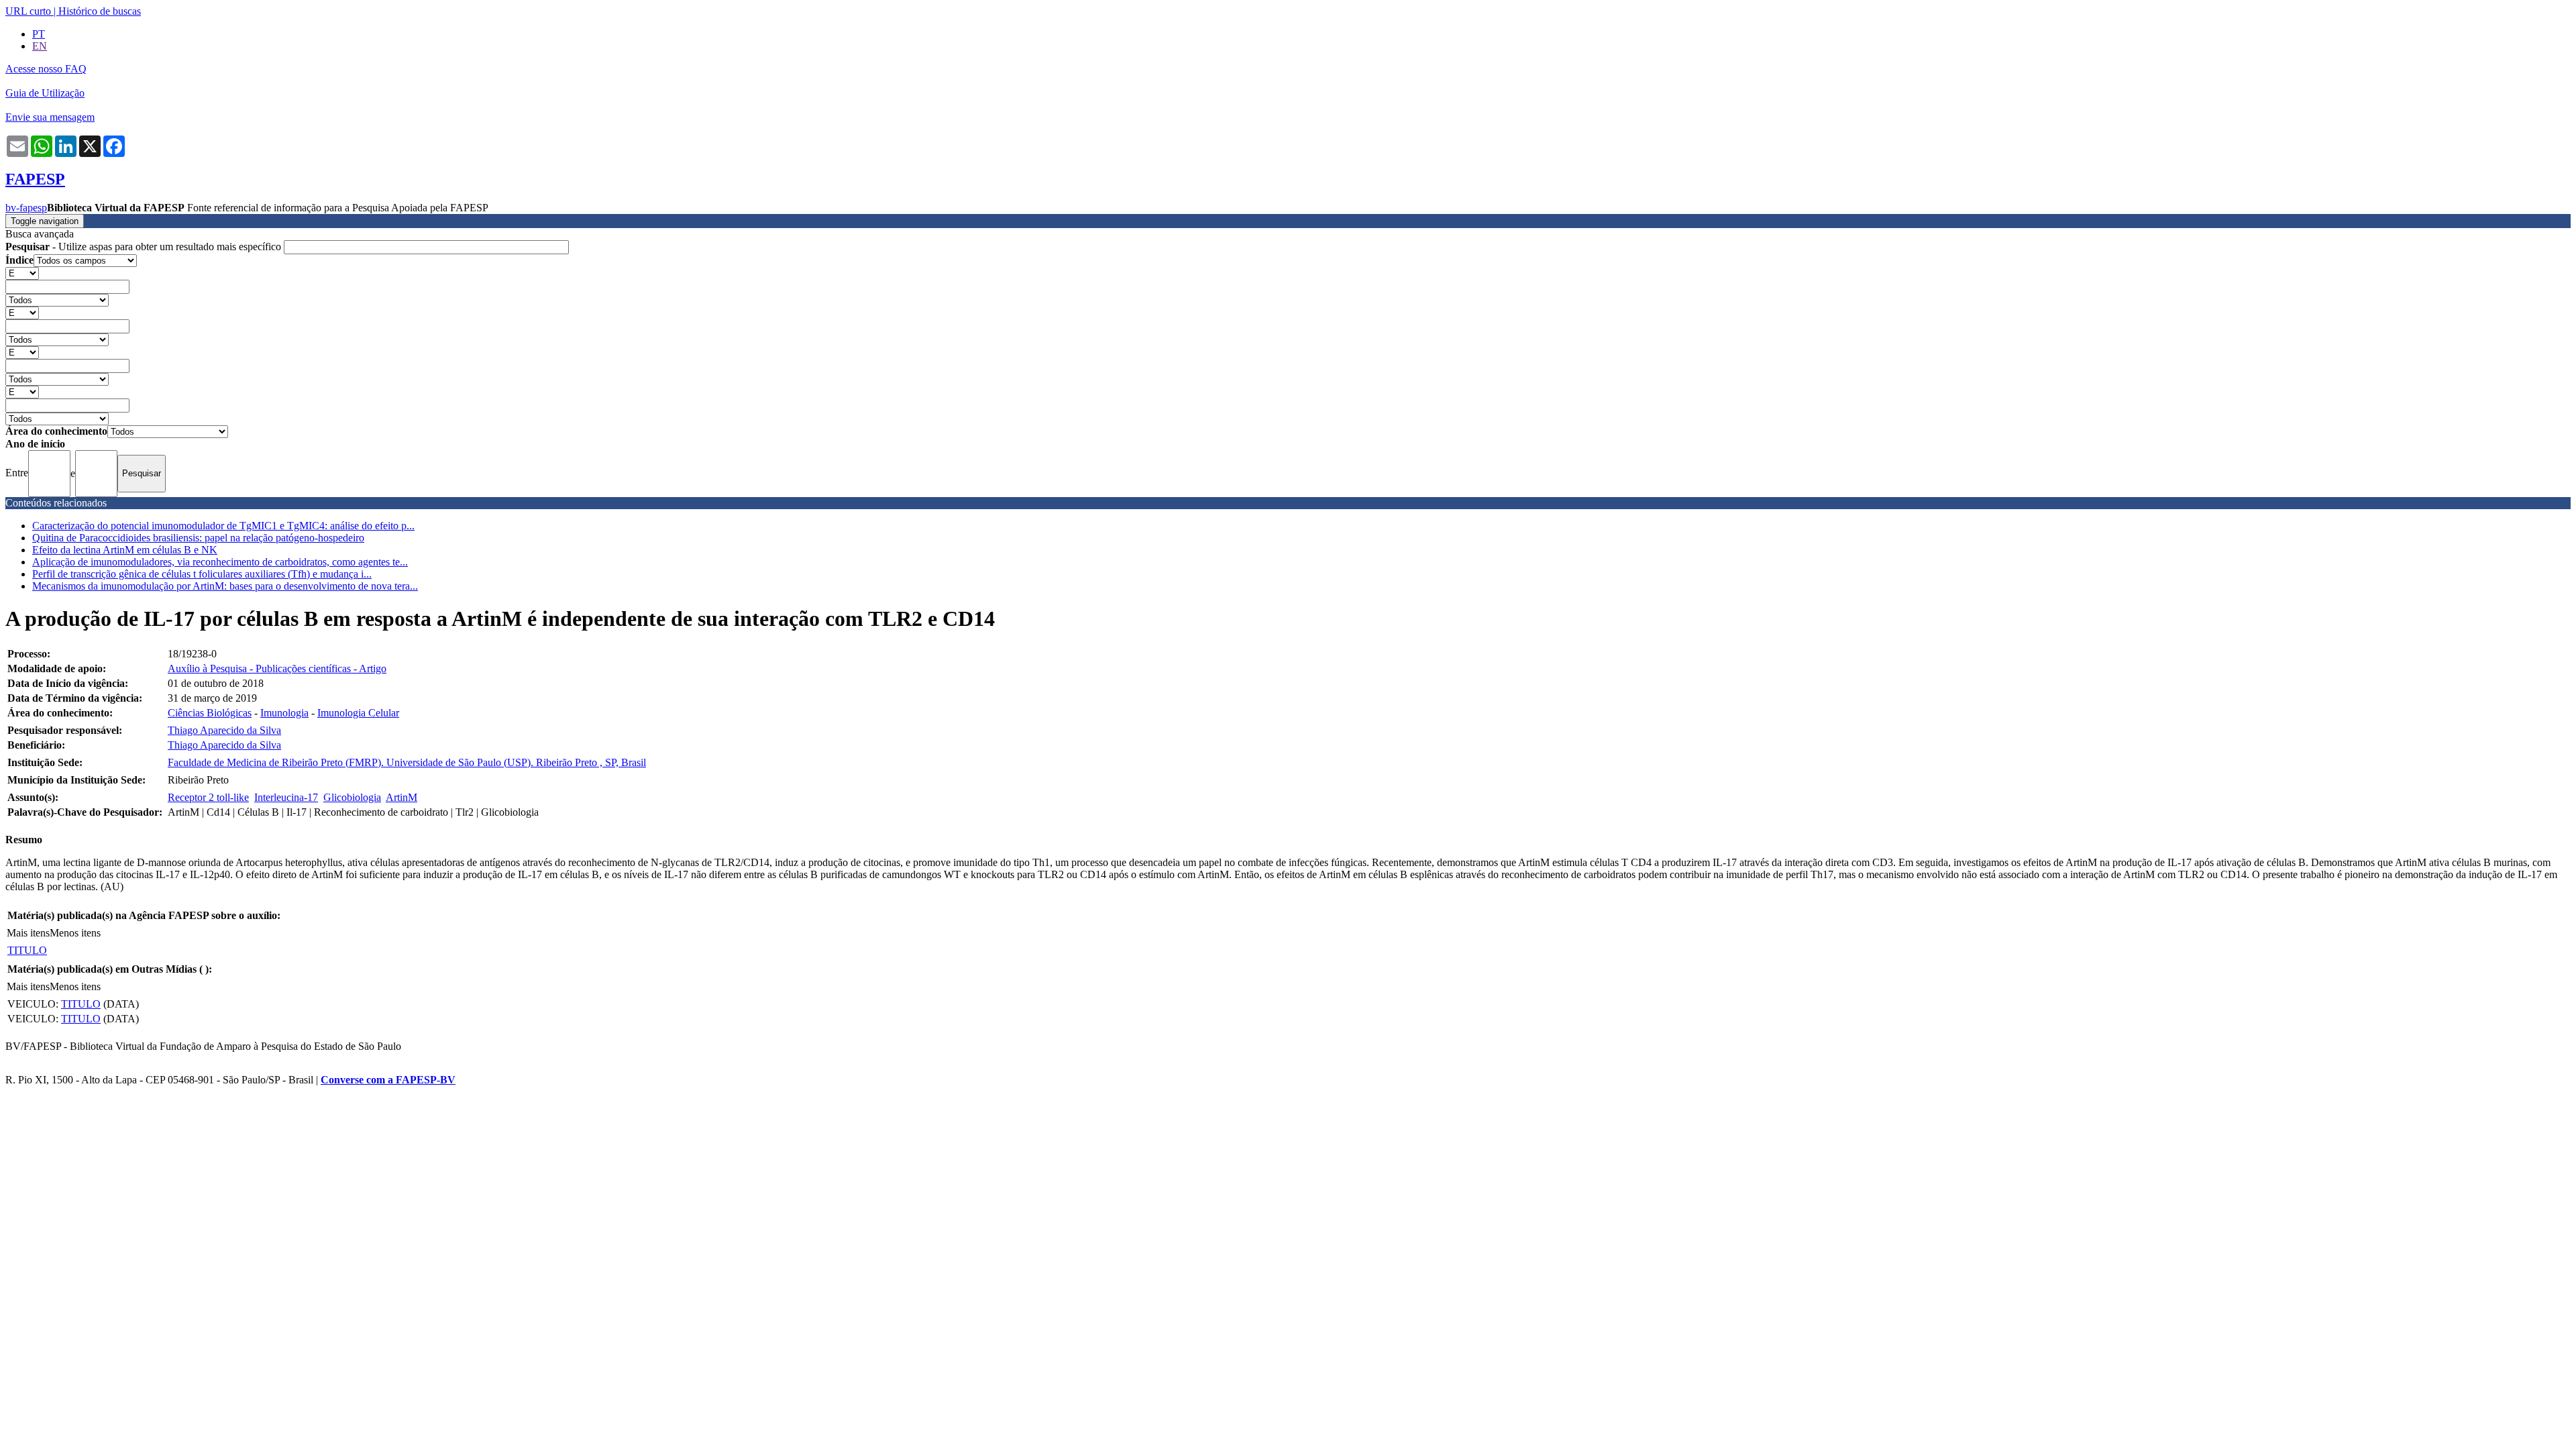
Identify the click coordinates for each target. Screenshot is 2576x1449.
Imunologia (284, 713)
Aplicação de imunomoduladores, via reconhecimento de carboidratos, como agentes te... (220, 562)
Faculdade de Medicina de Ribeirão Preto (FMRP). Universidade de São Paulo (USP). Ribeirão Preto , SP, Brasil (407, 762)
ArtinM (401, 797)
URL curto (28, 11)
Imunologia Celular (358, 713)
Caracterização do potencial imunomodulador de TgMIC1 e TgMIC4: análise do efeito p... (223, 526)
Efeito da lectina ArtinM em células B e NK (125, 550)
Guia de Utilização (45, 93)
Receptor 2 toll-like (208, 797)
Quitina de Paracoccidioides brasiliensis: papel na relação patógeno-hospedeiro (198, 538)
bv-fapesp (26, 208)
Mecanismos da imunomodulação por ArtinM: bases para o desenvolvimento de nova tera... (225, 586)
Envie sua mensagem (50, 117)
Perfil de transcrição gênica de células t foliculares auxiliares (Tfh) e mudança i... (202, 574)
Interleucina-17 (286, 797)
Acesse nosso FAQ (46, 69)
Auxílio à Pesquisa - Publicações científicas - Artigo (277, 668)
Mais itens (28, 933)
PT (39, 34)
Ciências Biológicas (210, 713)
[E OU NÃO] (22, 273)
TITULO (27, 950)
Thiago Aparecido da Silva (224, 730)
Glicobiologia (352, 797)
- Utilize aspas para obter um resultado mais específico (145, 247)
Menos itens (75, 933)
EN (40, 46)
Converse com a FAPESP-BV (388, 1080)
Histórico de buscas (100, 11)
